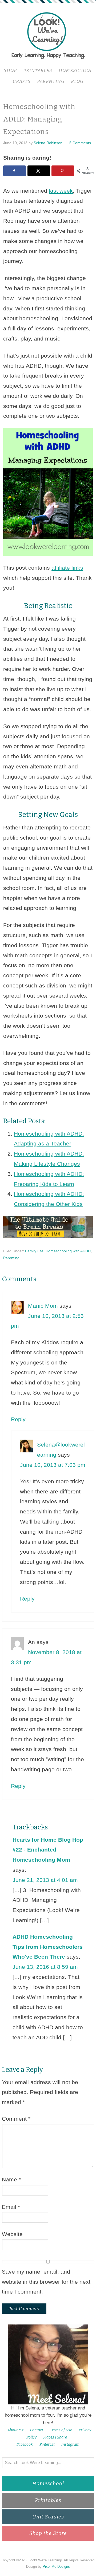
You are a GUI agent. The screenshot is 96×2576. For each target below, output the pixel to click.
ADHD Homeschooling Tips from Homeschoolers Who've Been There (48, 1947)
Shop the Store (48, 2533)
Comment (16, 2119)
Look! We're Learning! (48, 35)
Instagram (70, 2445)
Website (12, 2234)
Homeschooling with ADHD (68, 1251)
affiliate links (67, 568)
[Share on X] (39, 171)
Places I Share (55, 2437)
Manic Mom (43, 1306)
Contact (37, 2430)
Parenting (11, 1258)
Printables (48, 2500)
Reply (18, 1419)
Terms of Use (61, 2430)
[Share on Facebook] (15, 171)
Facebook (25, 2445)
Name (11, 2179)
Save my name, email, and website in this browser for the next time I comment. (46, 2282)
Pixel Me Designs (56, 2567)
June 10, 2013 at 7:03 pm (53, 1465)
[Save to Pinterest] (63, 171)
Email (11, 2207)
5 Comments (80, 143)
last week (61, 191)
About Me (15, 2430)
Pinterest (47, 2445)
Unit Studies (48, 2517)
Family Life (34, 1251)
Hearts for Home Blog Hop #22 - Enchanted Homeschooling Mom (48, 1850)
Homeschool (48, 2483)
